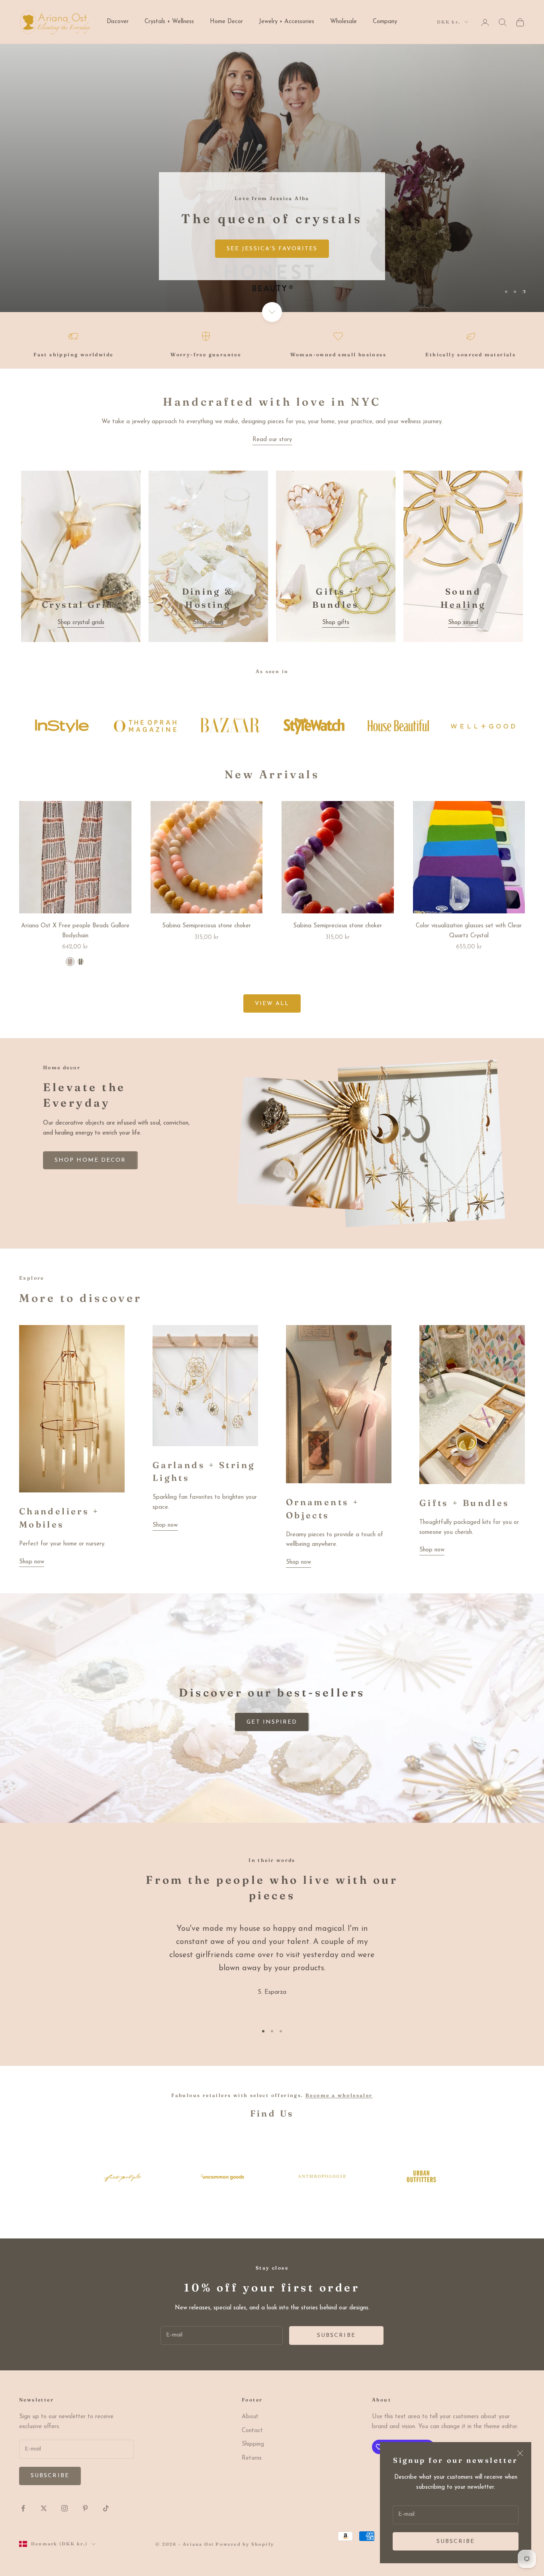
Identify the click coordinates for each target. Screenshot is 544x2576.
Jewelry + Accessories (287, 22)
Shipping (253, 2444)
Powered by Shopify (245, 2544)
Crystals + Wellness (169, 22)
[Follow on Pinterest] (85, 2508)
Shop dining (208, 623)
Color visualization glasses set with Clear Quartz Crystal (469, 931)
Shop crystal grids (81, 623)
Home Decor (226, 22)
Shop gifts (336, 623)
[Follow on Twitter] (44, 2508)
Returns (252, 2458)
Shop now (32, 1562)
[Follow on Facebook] (23, 2508)
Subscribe (456, 2542)
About (250, 2417)
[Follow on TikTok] (106, 2508)
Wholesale (343, 22)
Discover (118, 22)
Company (385, 22)
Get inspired (272, 1722)
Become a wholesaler (339, 2095)
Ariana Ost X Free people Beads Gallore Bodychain (75, 931)
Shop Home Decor (67, 280)
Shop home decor (90, 1160)
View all (272, 1004)
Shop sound (463, 623)
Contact (252, 2431)
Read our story (272, 440)
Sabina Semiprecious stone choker (206, 926)
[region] (272, 178)
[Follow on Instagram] (65, 2508)
